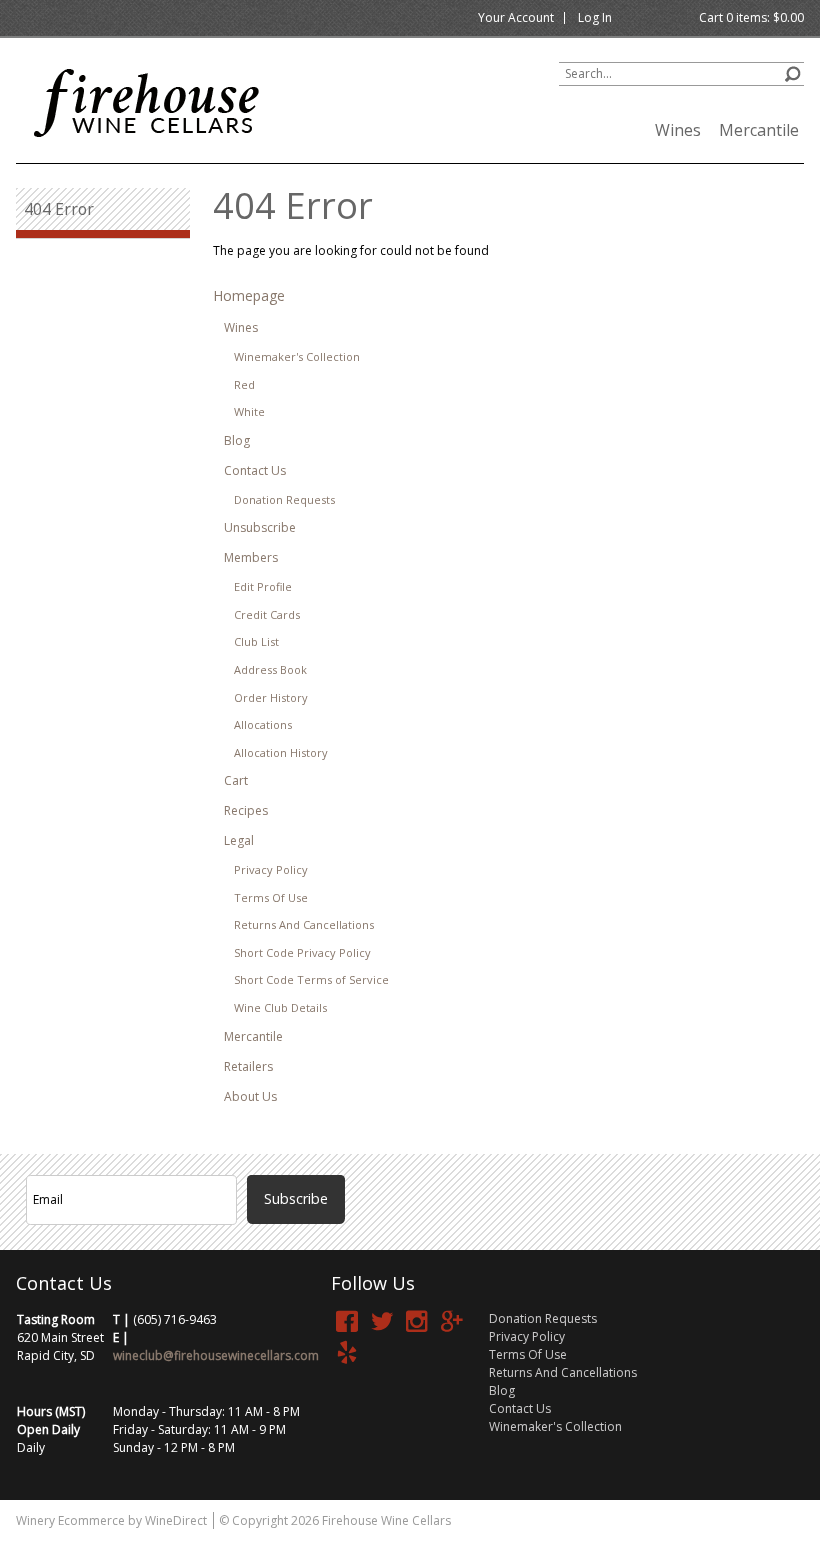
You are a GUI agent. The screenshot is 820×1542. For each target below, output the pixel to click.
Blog (237, 440)
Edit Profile (263, 586)
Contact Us (255, 470)
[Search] (792, 71)
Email (359, 1152)
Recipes (246, 810)
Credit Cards (267, 614)
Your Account (516, 17)
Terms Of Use (271, 897)
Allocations (263, 724)
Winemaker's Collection (297, 356)
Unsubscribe (260, 527)
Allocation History (281, 752)
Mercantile (759, 130)
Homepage (249, 295)
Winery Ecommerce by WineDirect (111, 1520)
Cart (236, 780)
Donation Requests (284, 499)
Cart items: (751, 17)
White (249, 411)
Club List (256, 641)
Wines (678, 130)
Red (244, 384)
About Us (250, 1096)
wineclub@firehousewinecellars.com (216, 1355)
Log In (595, 17)
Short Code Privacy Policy (302, 952)
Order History (271, 697)
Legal (239, 840)
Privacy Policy (271, 869)
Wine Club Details (280, 1007)
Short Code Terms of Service (311, 979)
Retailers (248, 1066)
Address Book (270, 669)
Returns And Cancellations (304, 924)
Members (251, 557)
